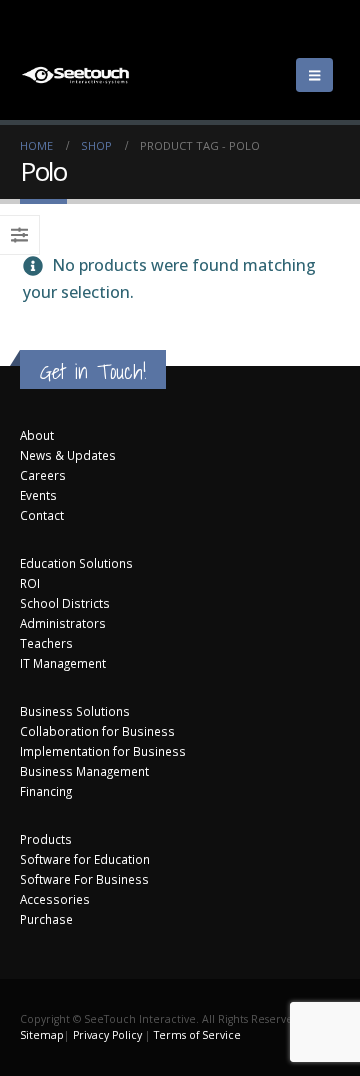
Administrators (63, 623)
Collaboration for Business (97, 731)
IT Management (63, 663)
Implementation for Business (103, 751)
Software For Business (84, 879)
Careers (43, 475)
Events (38, 495)
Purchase (46, 919)
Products (46, 839)
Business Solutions (75, 711)
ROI (30, 583)
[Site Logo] (75, 75)
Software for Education (85, 859)
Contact (42, 515)
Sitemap (42, 1035)
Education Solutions (76, 563)
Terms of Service (197, 1035)
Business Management (84, 771)
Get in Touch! (93, 371)
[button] (314, 75)
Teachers (46, 643)
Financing (46, 791)
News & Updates (68, 455)
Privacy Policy (107, 1035)
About (37, 435)
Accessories (55, 899)
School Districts (65, 603)
